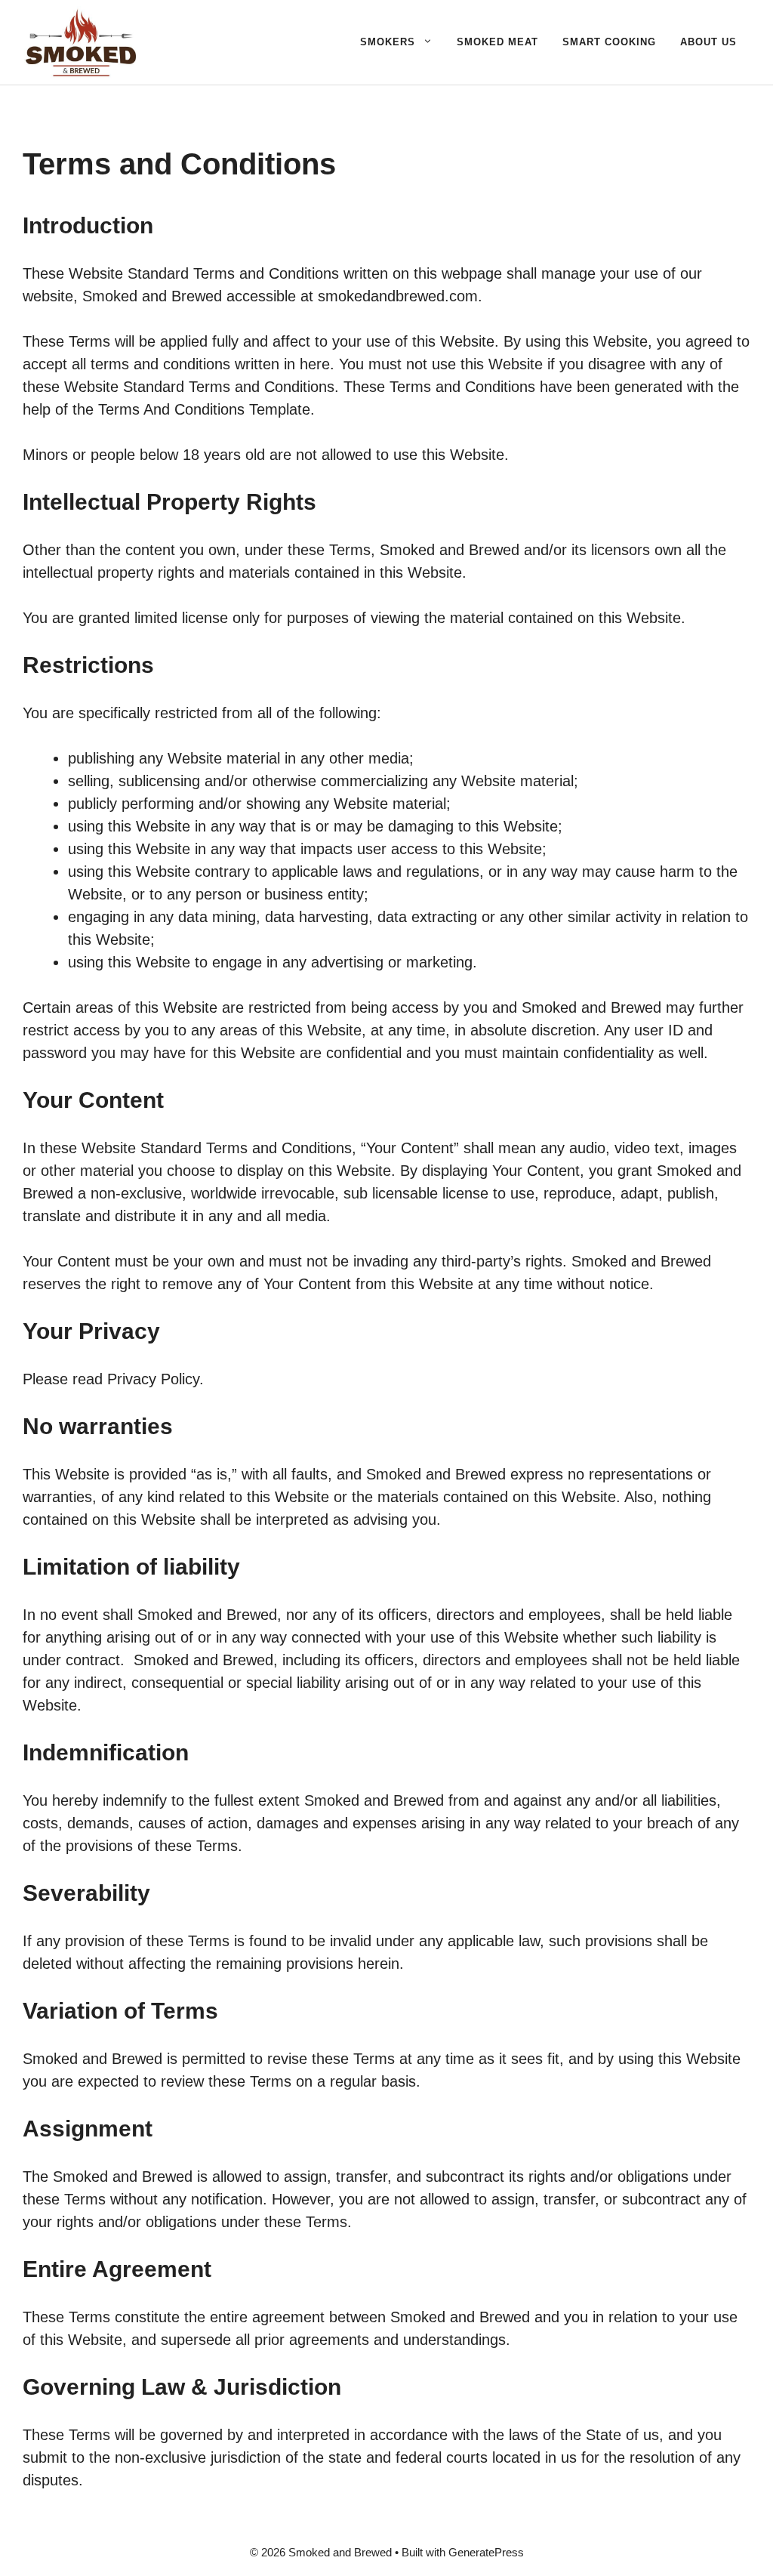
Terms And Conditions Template (204, 409)
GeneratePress (486, 2552)
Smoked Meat (497, 42)
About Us (708, 42)
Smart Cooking (609, 42)
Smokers (388, 42)
